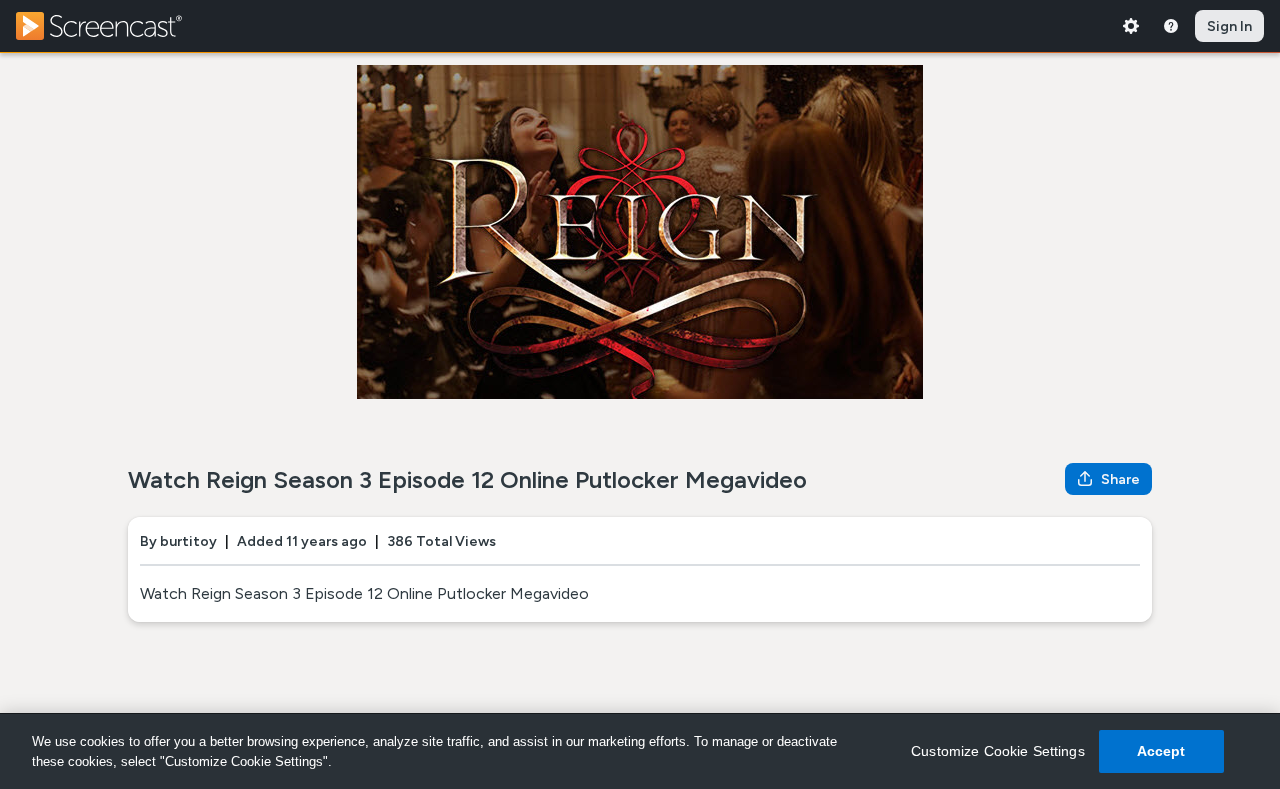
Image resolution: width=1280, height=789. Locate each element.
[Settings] (1131, 26)
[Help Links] (1171, 26)
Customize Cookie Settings (998, 751)
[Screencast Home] (112, 26)
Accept (1161, 751)
